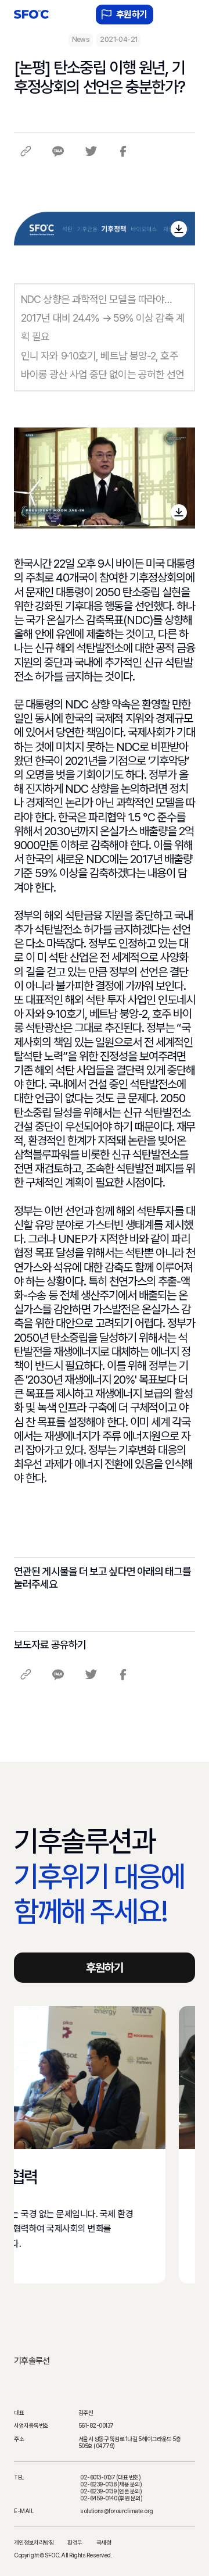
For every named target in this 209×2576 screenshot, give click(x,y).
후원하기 (132, 14)
